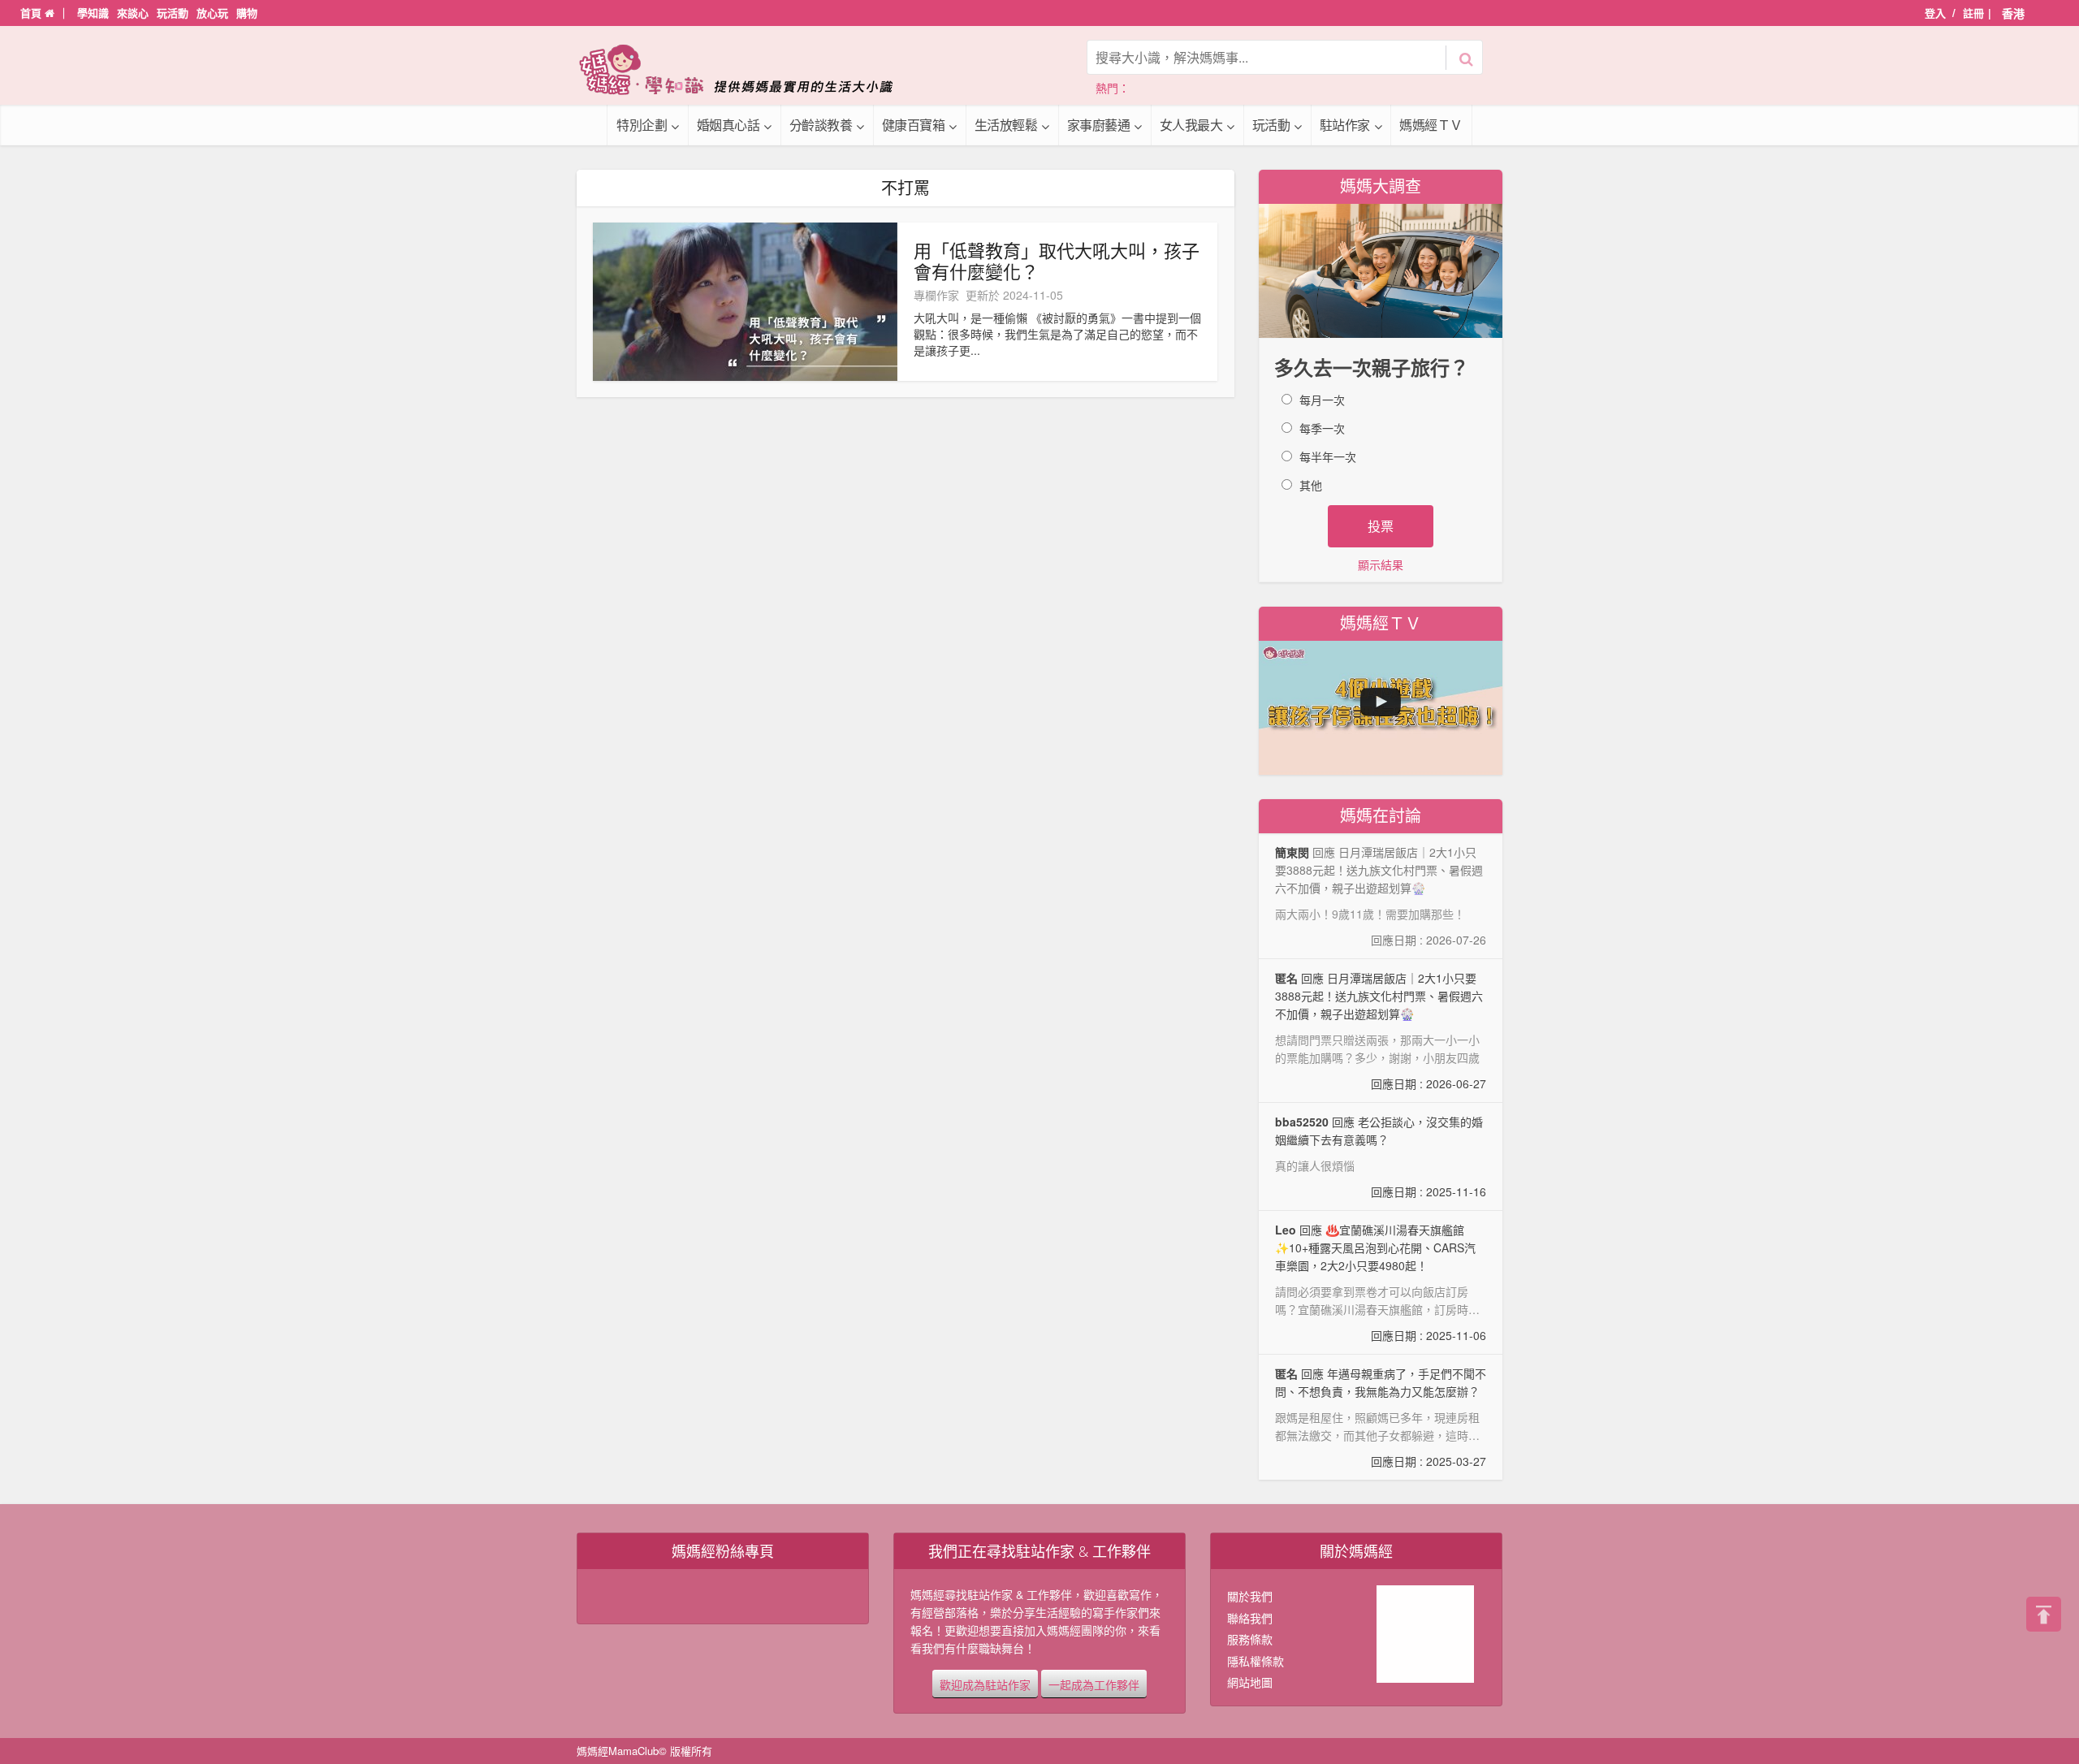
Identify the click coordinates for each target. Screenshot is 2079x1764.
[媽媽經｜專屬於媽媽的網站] (747, 69)
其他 (1311, 485)
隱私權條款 (1256, 1661)
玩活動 (173, 13)
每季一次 (1322, 428)
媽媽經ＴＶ (1431, 125)
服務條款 (1250, 1639)
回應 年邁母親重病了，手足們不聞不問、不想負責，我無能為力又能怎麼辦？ (1381, 1417)
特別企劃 (642, 125)
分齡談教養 (821, 125)
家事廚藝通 (1099, 125)
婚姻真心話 (728, 125)
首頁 (32, 13)
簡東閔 (1292, 852)
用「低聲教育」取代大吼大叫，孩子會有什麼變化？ (1057, 261)
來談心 (133, 13)
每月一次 (1322, 400)
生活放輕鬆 (1006, 125)
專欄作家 (936, 295)
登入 (1935, 13)
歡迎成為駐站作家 (985, 1684)
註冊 (1973, 13)
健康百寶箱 (914, 125)
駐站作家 (1345, 125)
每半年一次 (1328, 456)
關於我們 (1250, 1596)
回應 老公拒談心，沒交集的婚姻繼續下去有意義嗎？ (1381, 1157)
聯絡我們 (1250, 1618)
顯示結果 (1381, 564)
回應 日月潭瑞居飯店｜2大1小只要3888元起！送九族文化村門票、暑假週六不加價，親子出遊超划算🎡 (1381, 1031)
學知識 (93, 13)
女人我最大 (1191, 125)
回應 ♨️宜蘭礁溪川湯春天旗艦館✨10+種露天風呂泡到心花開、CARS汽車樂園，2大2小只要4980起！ (1381, 1283)
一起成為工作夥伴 (1094, 1684)
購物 (247, 13)
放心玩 (212, 13)
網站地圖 (1250, 1682)
